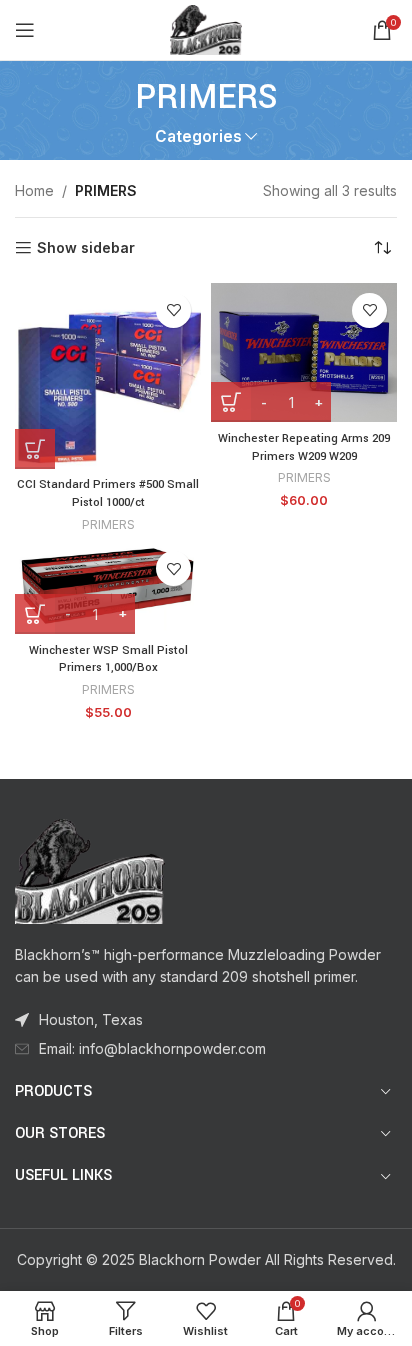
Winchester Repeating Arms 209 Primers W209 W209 (304, 447)
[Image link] (90, 869)
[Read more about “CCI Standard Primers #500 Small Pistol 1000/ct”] (35, 449)
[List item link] (206, 1049)
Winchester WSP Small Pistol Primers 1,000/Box (108, 659)
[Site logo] (205, 28)
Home (34, 190)
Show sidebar (86, 248)
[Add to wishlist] (173, 310)
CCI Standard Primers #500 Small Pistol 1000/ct (108, 493)
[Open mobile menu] (25, 30)
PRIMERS (108, 524)
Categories (198, 136)
